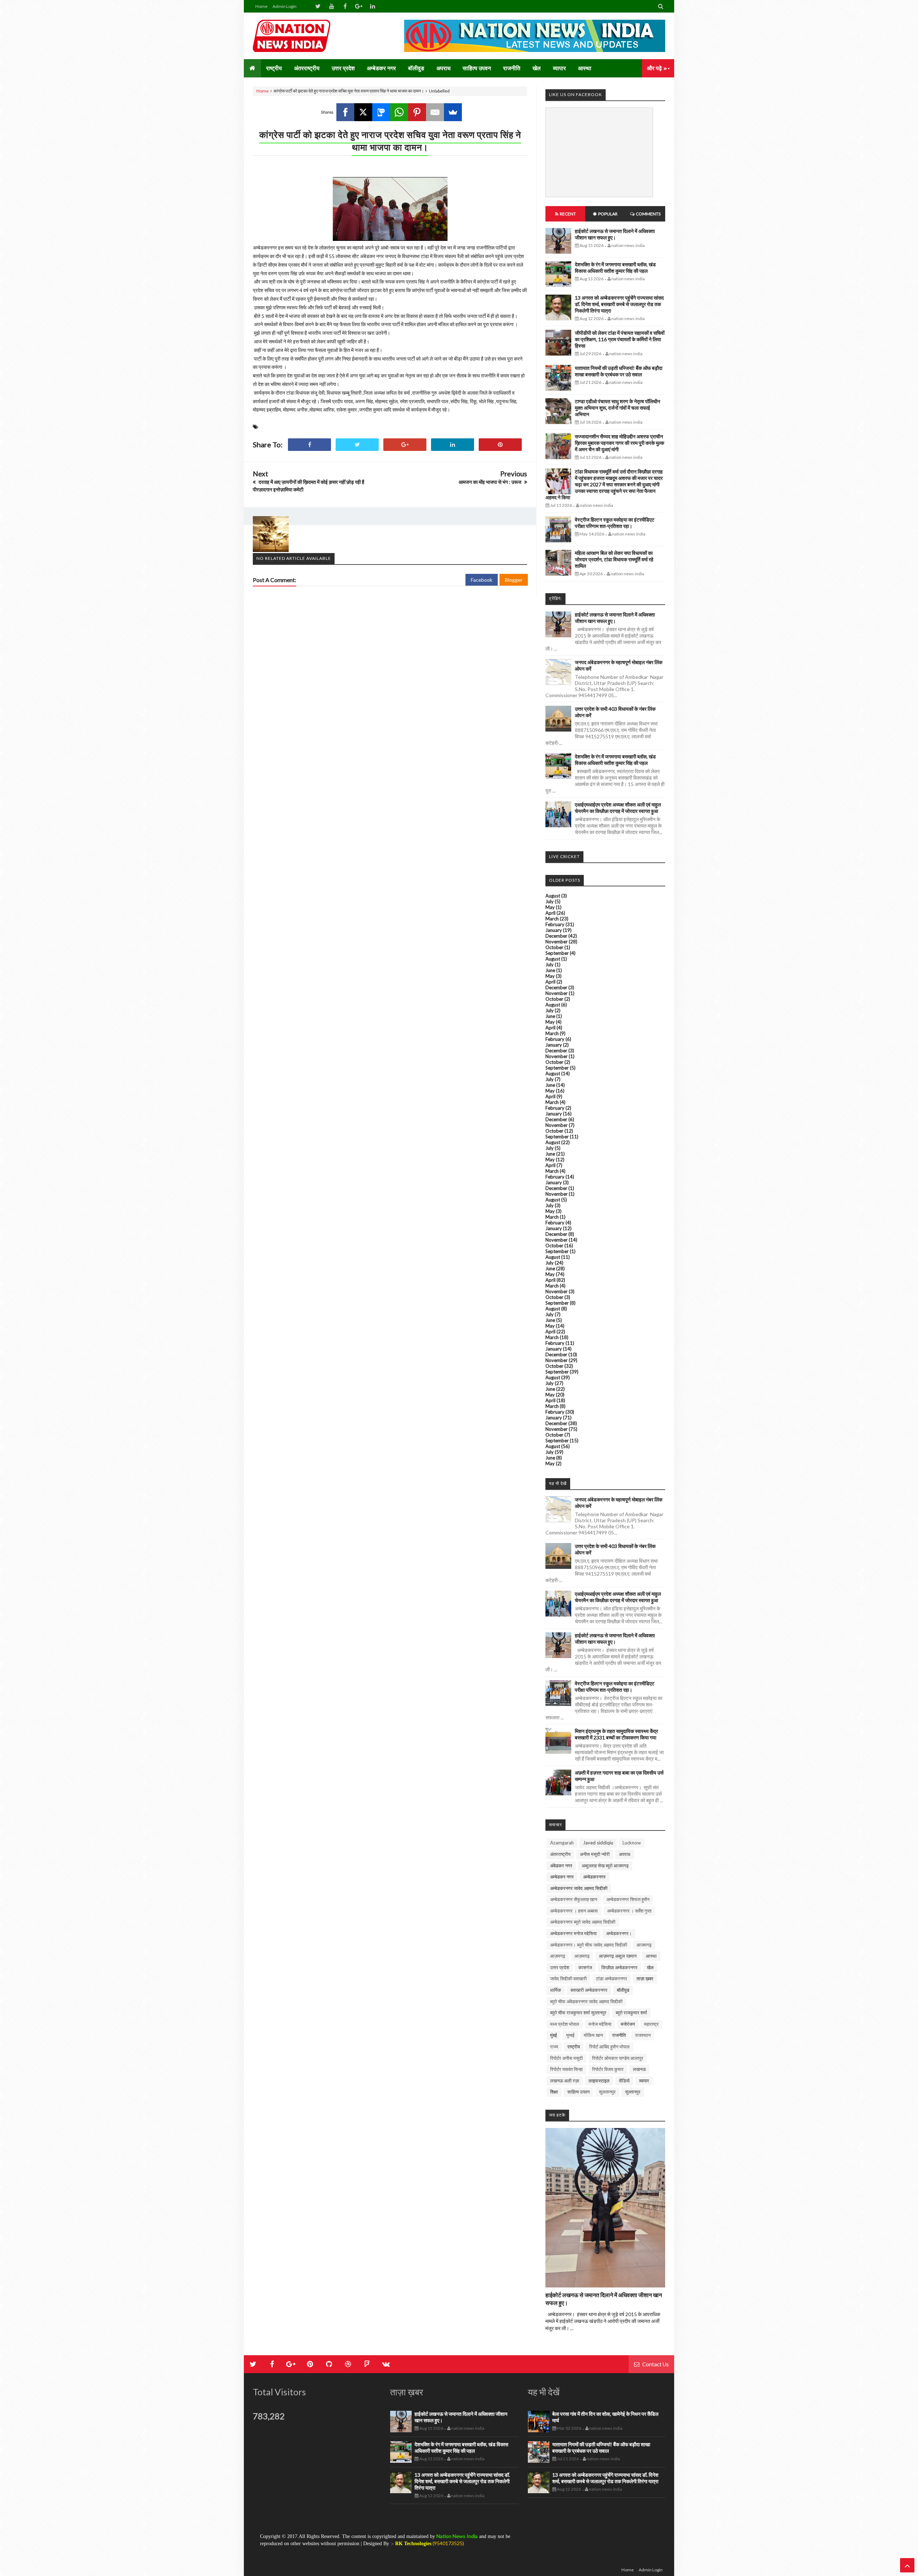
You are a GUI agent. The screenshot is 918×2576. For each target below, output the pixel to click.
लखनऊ (639, 2069)
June (550, 970)
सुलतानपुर (607, 2092)
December (556, 936)
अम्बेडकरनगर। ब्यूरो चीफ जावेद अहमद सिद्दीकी (589, 1945)
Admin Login (285, 6)
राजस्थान (643, 2035)
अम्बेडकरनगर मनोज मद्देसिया (573, 1933)
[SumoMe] (453, 112)
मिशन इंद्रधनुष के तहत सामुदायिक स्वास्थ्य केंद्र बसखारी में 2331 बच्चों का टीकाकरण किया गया (616, 1734)
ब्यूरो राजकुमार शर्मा (631, 2013)
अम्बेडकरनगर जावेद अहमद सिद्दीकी (579, 1888)
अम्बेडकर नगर (562, 1877)
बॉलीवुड (623, 1990)
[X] (363, 112)
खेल (650, 1967)
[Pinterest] (417, 112)
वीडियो (624, 2081)
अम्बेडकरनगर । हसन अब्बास (574, 1911)
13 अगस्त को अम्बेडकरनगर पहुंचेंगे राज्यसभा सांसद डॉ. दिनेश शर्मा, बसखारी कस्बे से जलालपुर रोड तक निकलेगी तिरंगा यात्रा (619, 304)
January (554, 930)
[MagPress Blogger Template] (307, 36)
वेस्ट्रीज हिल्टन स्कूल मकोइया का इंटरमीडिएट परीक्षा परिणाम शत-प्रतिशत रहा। (615, 523)
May (550, 907)
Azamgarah (562, 1843)
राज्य (554, 2047)
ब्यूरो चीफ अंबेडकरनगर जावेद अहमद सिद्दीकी (586, 2001)
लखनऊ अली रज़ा (565, 2081)
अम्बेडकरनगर (594, 1877)
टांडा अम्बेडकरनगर (612, 1979)
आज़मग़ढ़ (582, 1956)
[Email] (435, 112)
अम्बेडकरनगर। (619, 1933)
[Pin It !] (500, 445)
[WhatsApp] (399, 112)
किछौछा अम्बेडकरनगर (619, 1967)
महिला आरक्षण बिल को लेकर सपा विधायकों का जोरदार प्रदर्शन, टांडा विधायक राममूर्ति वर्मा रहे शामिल (614, 559)
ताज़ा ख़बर (645, 1979)
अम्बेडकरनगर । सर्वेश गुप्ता (629, 1911)
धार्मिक (556, 1990)
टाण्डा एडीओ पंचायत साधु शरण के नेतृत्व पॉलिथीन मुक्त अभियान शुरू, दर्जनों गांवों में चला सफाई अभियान (617, 408)
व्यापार (644, 2081)
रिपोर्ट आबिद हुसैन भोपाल (609, 2047)
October (554, 947)
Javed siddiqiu (598, 1843)
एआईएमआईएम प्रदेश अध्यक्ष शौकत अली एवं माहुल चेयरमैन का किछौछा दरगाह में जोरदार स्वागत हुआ (618, 808)
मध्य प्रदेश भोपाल (565, 2024)
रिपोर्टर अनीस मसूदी (566, 2058)
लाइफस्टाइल (599, 2081)
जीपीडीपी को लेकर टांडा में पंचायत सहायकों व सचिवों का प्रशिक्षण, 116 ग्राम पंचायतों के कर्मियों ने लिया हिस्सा (620, 339)
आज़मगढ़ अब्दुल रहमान (618, 1956)
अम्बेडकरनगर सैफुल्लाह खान (574, 1899)
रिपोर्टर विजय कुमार (608, 2069)
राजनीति (619, 2035)
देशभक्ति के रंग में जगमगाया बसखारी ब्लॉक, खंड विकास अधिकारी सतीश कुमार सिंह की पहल (615, 268)
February (555, 924)
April (550, 913)
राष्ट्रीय (574, 2047)
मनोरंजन (628, 2024)
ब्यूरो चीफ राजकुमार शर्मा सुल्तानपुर (578, 2013)
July (550, 901)
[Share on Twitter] (357, 445)
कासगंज (585, 1967)
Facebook (482, 580)
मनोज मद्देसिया (600, 2024)
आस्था (651, 1956)
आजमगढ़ (644, 1945)
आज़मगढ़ (558, 1956)
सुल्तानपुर (633, 2092)
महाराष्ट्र (651, 2024)
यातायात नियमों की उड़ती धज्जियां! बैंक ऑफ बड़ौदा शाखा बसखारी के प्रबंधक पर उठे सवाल (619, 371)
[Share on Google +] (405, 445)
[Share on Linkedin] (453, 445)
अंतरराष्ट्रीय (560, 1854)
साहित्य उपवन (578, 2092)
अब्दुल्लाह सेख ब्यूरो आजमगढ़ (605, 1866)
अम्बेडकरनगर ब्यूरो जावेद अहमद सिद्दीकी (583, 1922)
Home (261, 6)
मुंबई (553, 2035)
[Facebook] (345, 112)
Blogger (514, 580)
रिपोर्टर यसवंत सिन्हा (566, 2069)
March (552, 919)
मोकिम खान (593, 2035)
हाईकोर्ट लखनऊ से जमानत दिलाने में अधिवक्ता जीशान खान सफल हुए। (615, 234)
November (557, 942)
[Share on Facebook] (309, 445)
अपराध (625, 1854)
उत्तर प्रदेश (560, 1967)
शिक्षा (554, 2092)
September (557, 953)
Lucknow (632, 1843)
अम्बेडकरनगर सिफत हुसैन (628, 1899)
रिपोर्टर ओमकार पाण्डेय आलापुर (618, 2058)
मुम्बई (570, 2035)
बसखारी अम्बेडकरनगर (589, 1990)
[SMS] (381, 112)
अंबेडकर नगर (561, 1866)
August (553, 896)
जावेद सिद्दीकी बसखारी (568, 1979)
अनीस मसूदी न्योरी (595, 1854)
